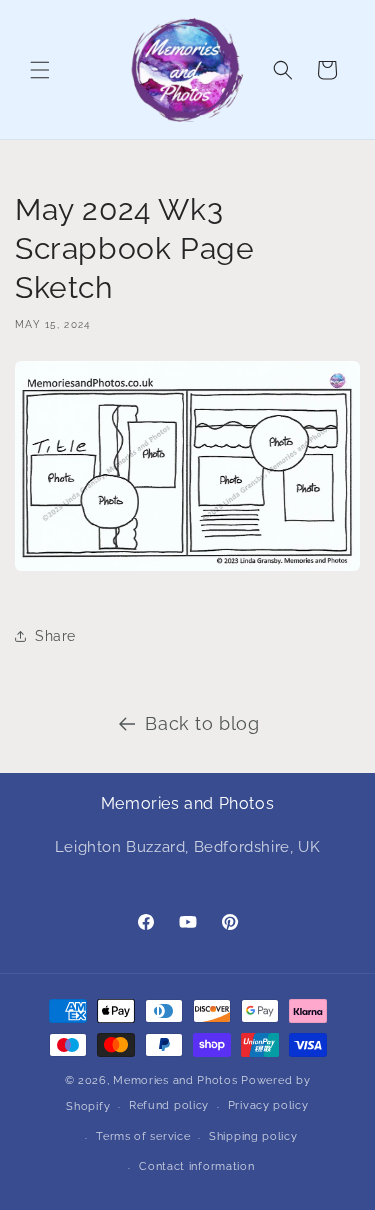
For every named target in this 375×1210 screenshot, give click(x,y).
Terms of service (143, 1136)
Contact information (196, 1166)
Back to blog (202, 723)
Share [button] (55, 636)
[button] (40, 70)
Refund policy (169, 1105)
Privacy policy (268, 1105)
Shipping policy (253, 1136)
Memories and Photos (175, 1080)
